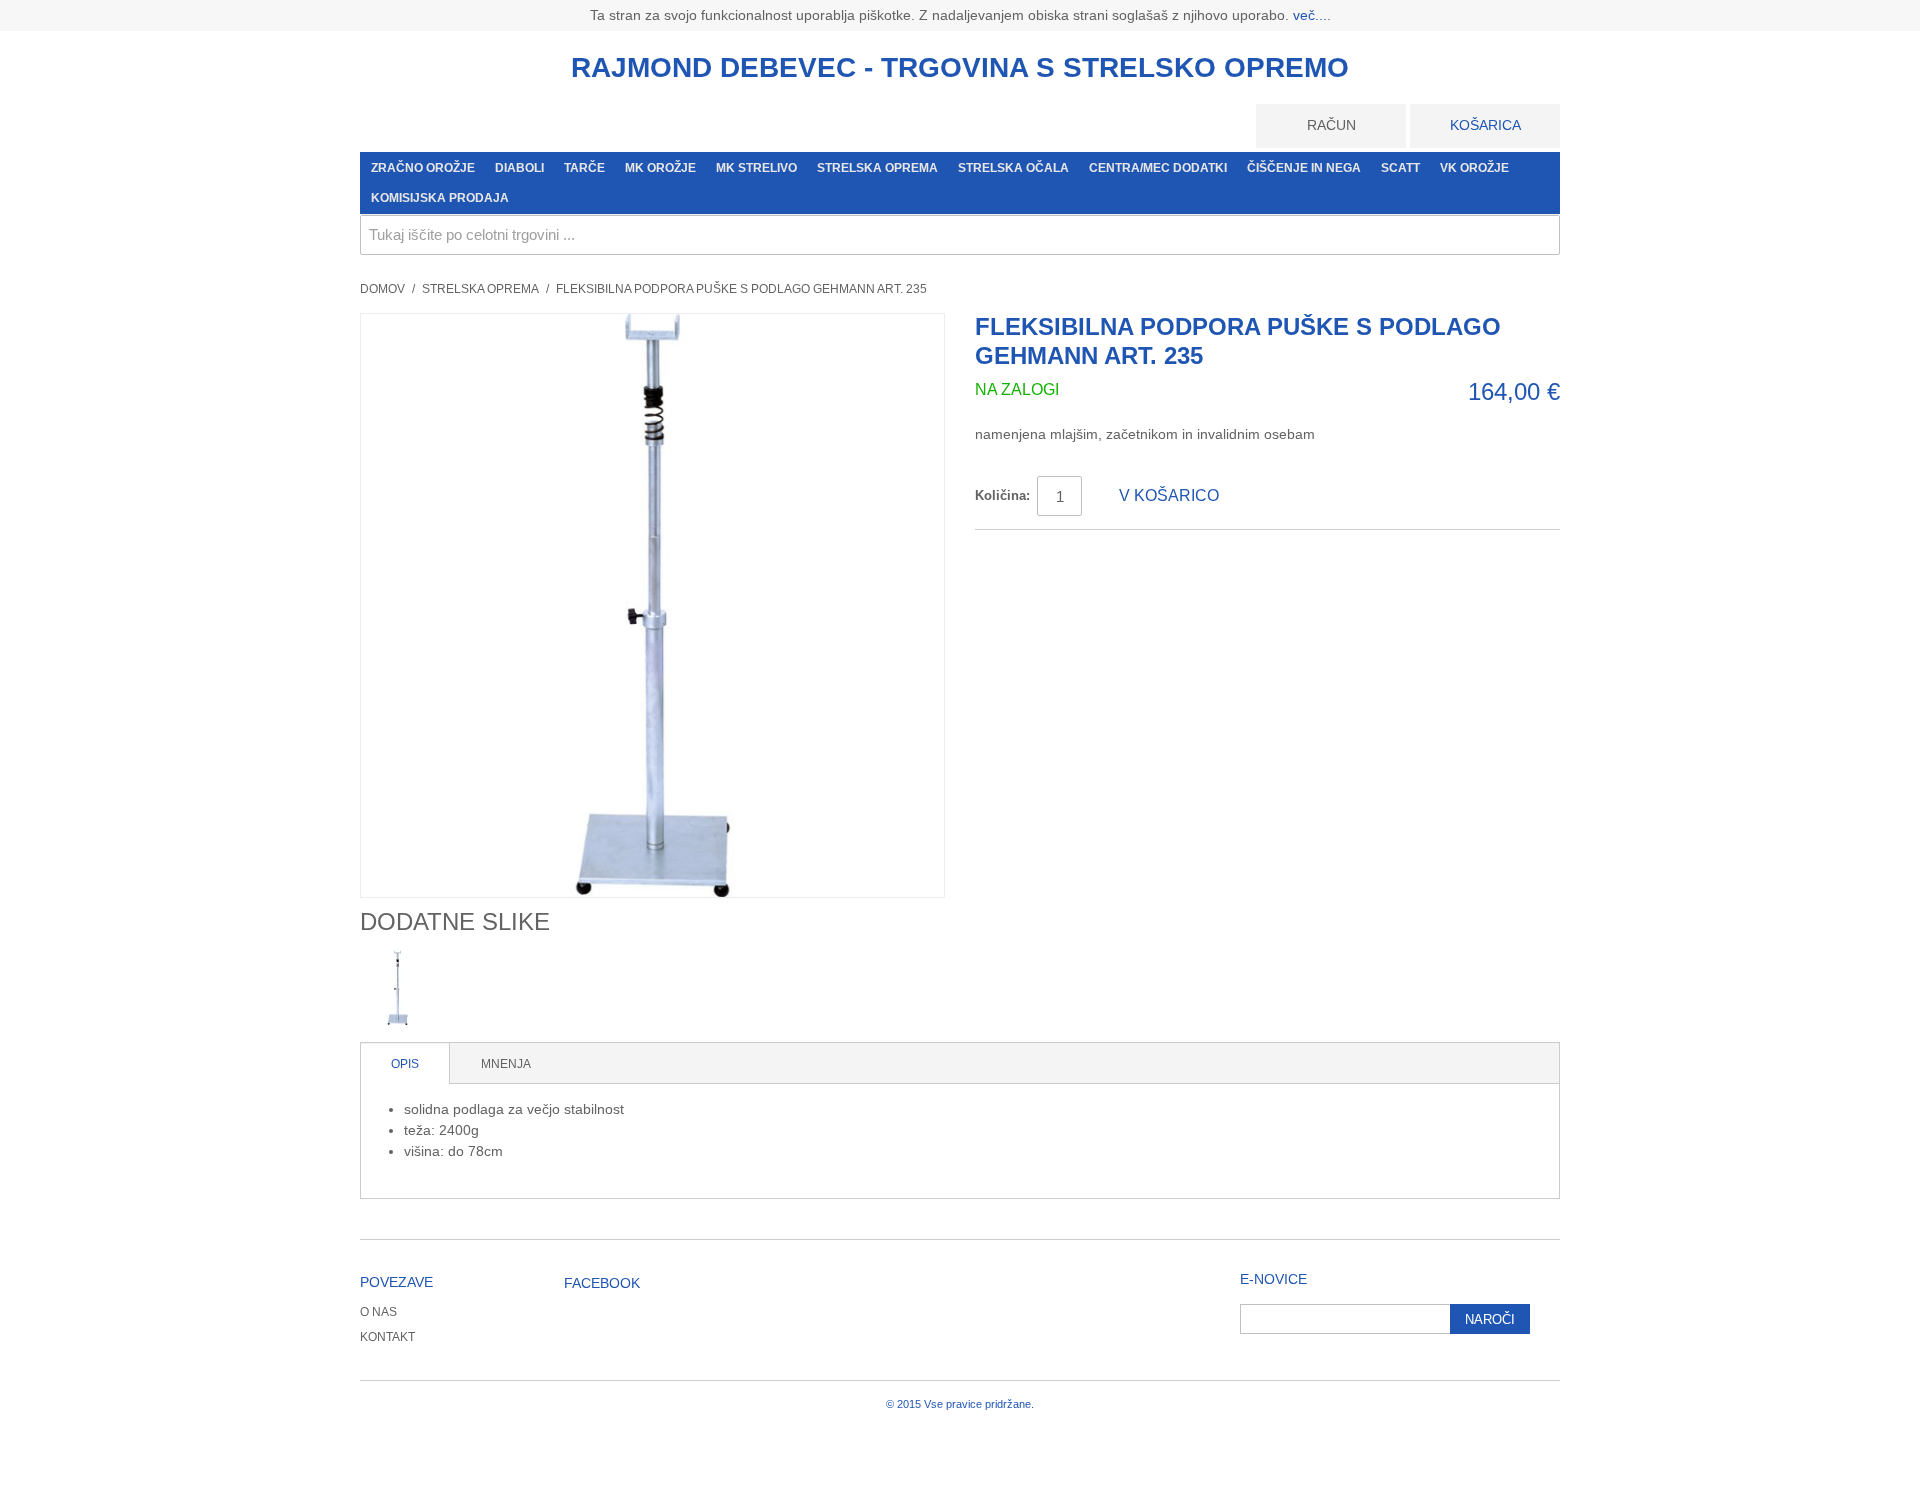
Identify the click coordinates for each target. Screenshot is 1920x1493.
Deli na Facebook (1010, 553)
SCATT (1400, 168)
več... (1310, 15)
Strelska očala (1013, 168)
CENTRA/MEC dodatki (1158, 168)
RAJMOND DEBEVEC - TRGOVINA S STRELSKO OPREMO (960, 67)
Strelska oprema (877, 168)
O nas (378, 1312)
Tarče (584, 168)
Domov (382, 289)
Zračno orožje (423, 168)
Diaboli (519, 168)
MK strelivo (756, 168)
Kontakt (387, 1337)
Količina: (1002, 495)
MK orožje (660, 168)
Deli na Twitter (1050, 553)
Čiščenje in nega (1304, 168)
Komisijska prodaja (440, 198)
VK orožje (1474, 168)
